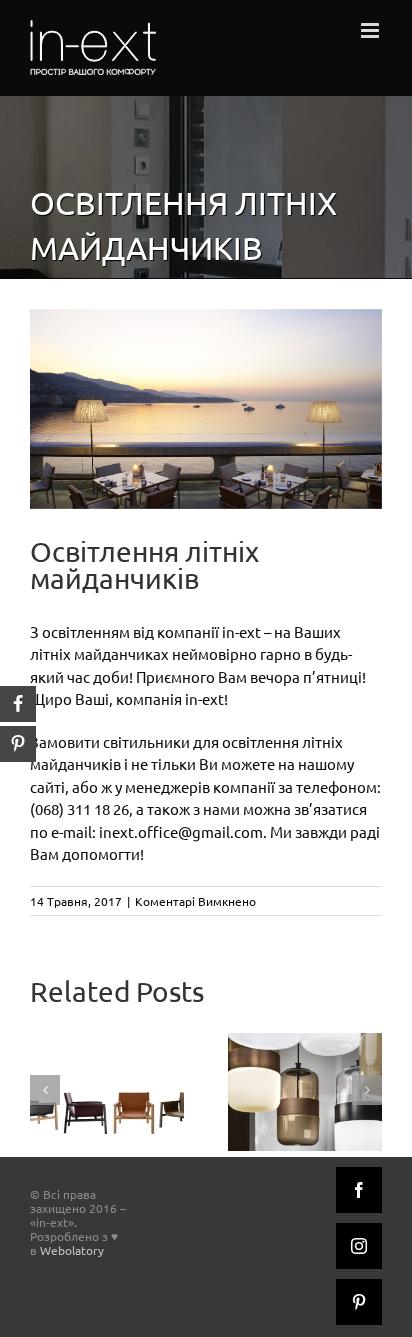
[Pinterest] (359, 1302)
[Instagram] (359, 1246)
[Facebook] (359, 1190)
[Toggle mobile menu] (371, 30)
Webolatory (72, 1250)
